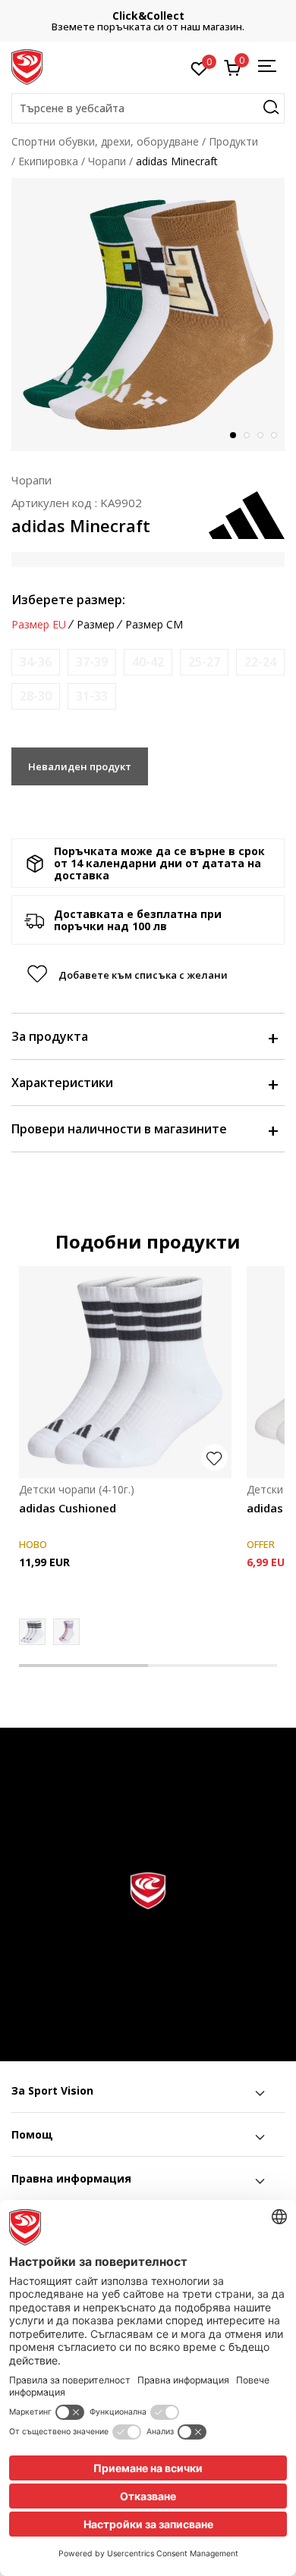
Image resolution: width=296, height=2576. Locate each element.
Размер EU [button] (39, 625)
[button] (148, 108)
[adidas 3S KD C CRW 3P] (66, 1632)
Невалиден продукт (80, 766)
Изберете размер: (68, 600)
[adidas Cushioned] (125, 1372)
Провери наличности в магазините (119, 1129)
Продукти (233, 141)
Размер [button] (96, 625)
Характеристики (62, 1083)
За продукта (50, 1036)
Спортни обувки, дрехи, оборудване (105, 141)
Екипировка (48, 161)
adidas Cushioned (68, 1508)
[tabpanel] (148, 315)
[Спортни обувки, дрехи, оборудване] (27, 66)
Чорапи (107, 161)
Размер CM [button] (154, 625)
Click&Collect (148, 16)
